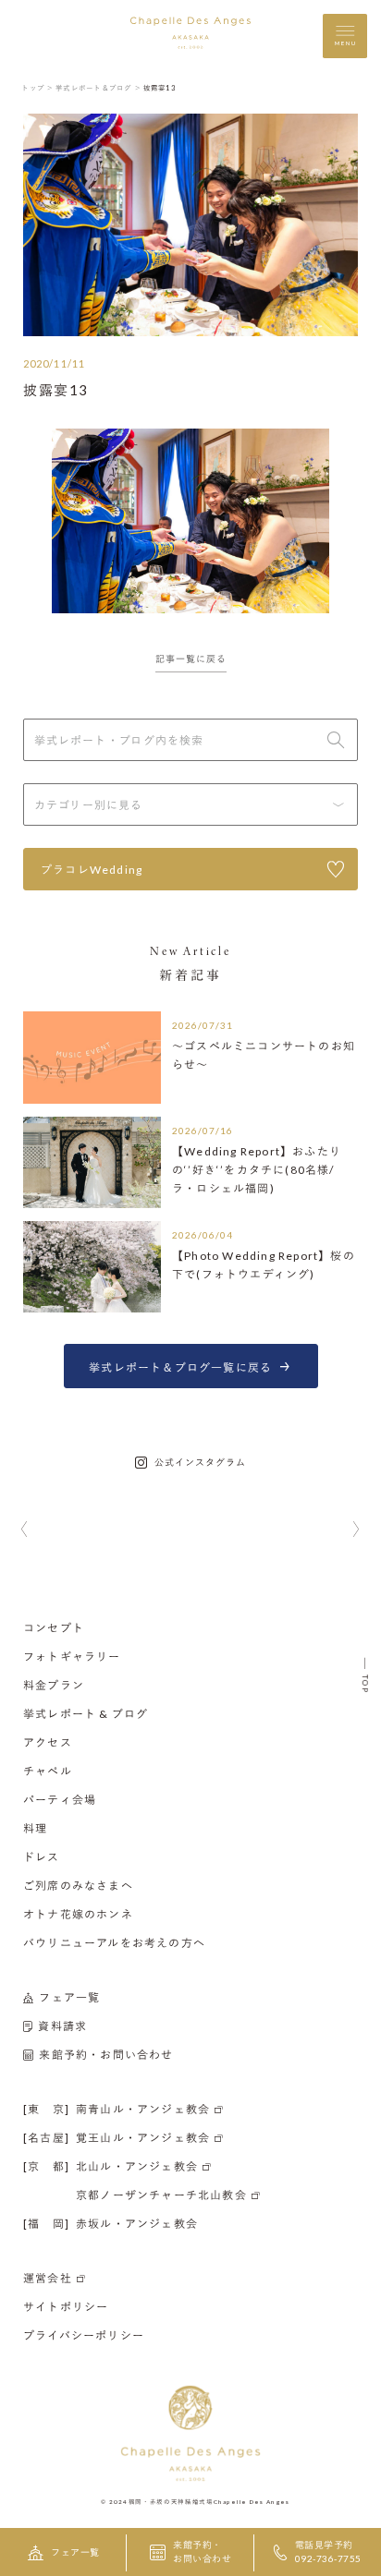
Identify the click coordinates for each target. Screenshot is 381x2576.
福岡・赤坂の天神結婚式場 (171, 2501)
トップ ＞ (37, 88)
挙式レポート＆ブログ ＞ (98, 88)
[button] (25, 1530)
